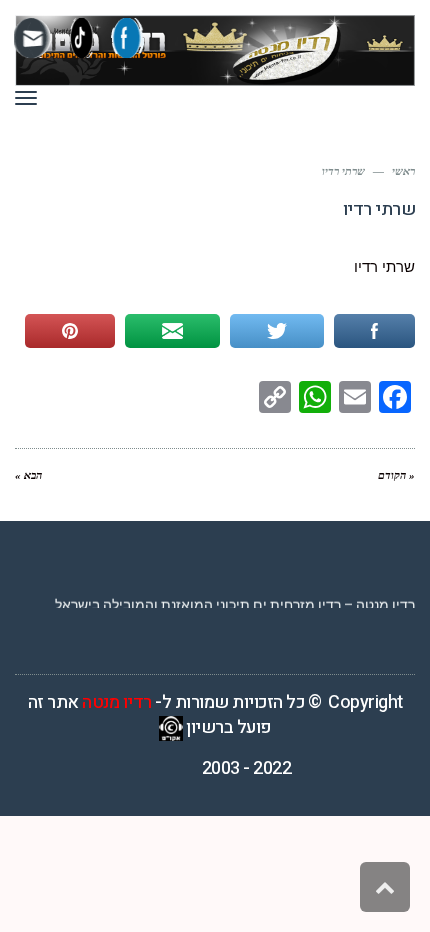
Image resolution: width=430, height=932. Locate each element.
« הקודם (396, 475)
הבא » (28, 475)
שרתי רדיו (384, 267)
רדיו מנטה (117, 702)
